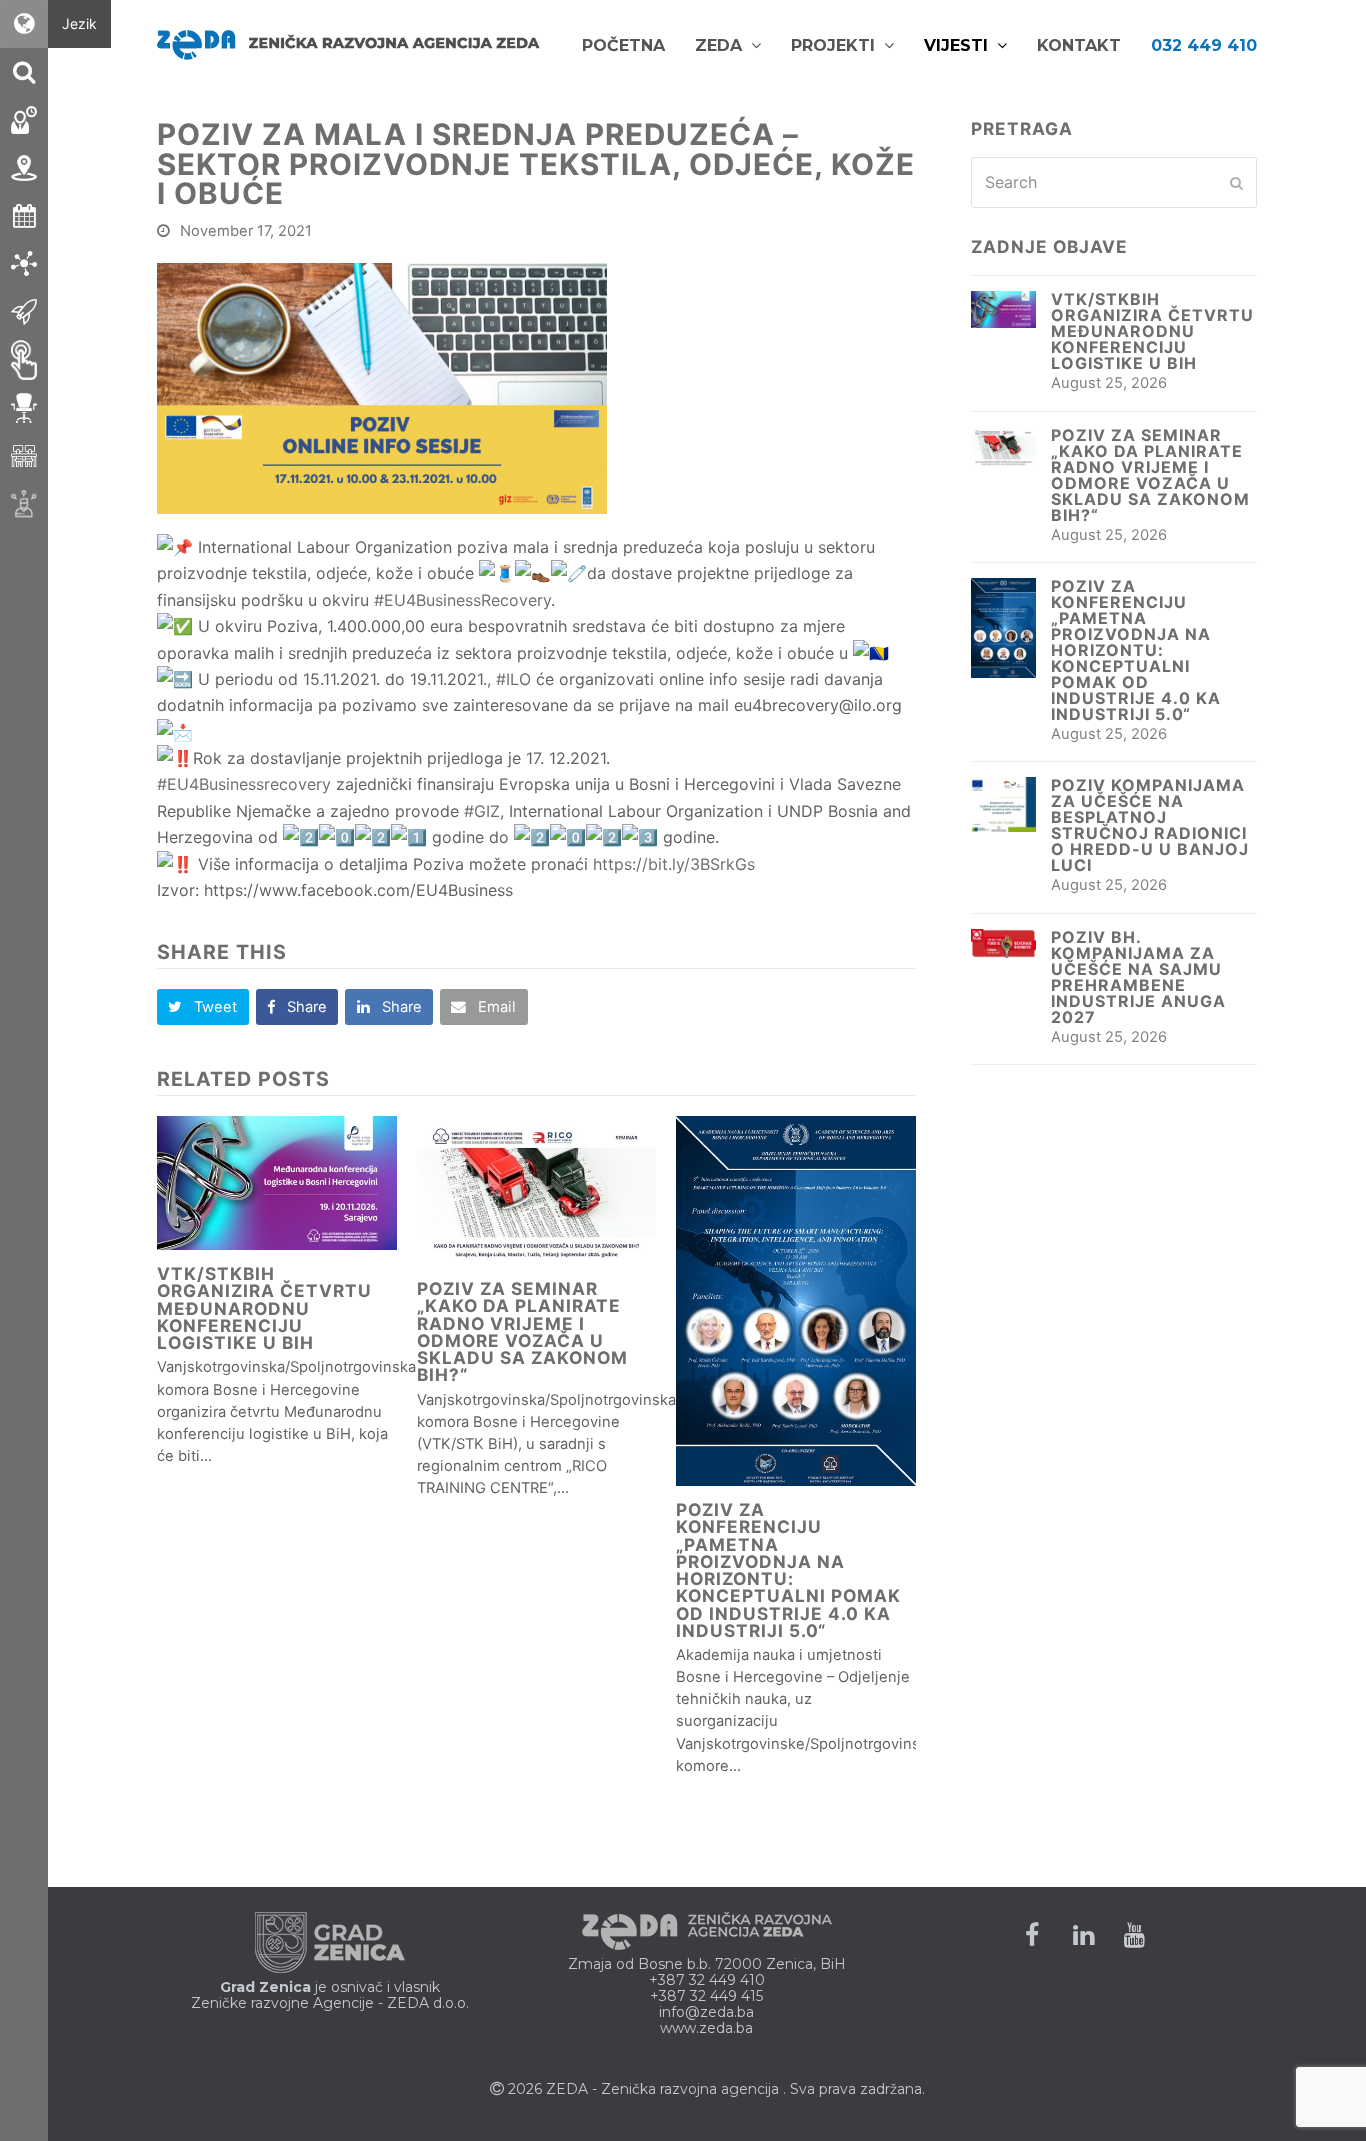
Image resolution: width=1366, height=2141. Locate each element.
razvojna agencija (719, 2089)
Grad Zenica (265, 1987)
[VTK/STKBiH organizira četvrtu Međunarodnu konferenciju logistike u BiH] (277, 1183)
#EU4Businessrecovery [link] (244, 784)
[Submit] (1236, 183)
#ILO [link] (513, 679)
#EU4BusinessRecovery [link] (462, 600)
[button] (203, 1007)
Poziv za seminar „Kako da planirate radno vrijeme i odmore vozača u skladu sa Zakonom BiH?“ (522, 1331)
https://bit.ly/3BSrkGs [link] (674, 864)
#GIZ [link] (482, 811)
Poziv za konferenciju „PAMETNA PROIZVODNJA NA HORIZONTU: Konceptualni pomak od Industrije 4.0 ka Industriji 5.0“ (788, 1570)
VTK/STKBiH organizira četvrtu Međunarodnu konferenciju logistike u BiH (264, 1308)
